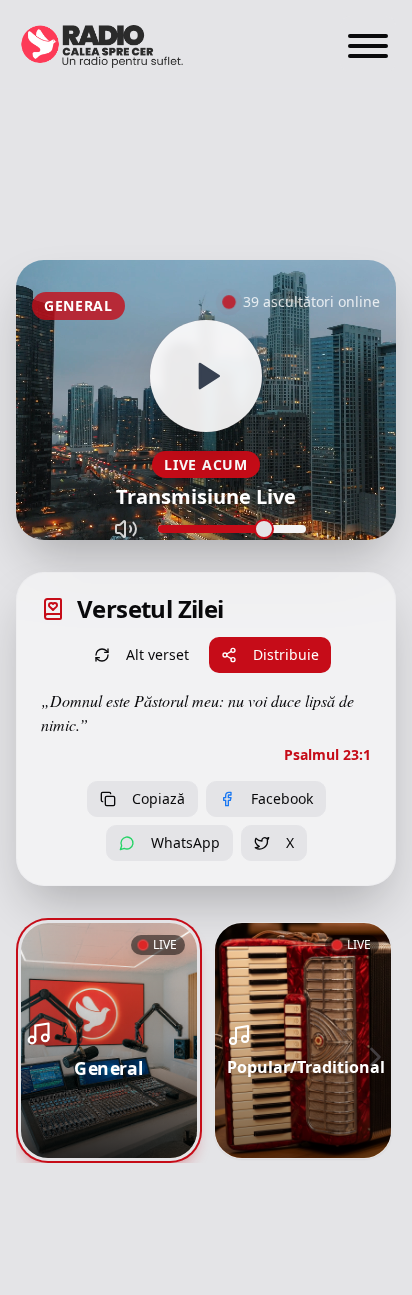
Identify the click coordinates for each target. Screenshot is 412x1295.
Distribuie (286, 654)
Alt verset (157, 654)
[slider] (264, 529)
